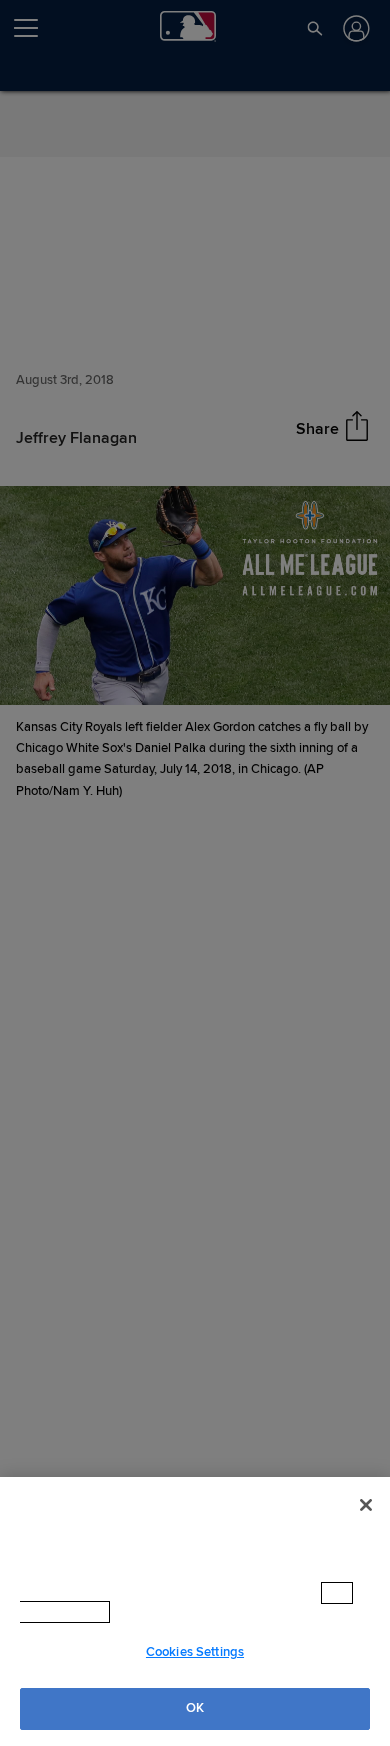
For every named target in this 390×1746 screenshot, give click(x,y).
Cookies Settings (195, 1652)
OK (195, 1708)
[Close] (366, 1525)
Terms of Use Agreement (199, 1612)
